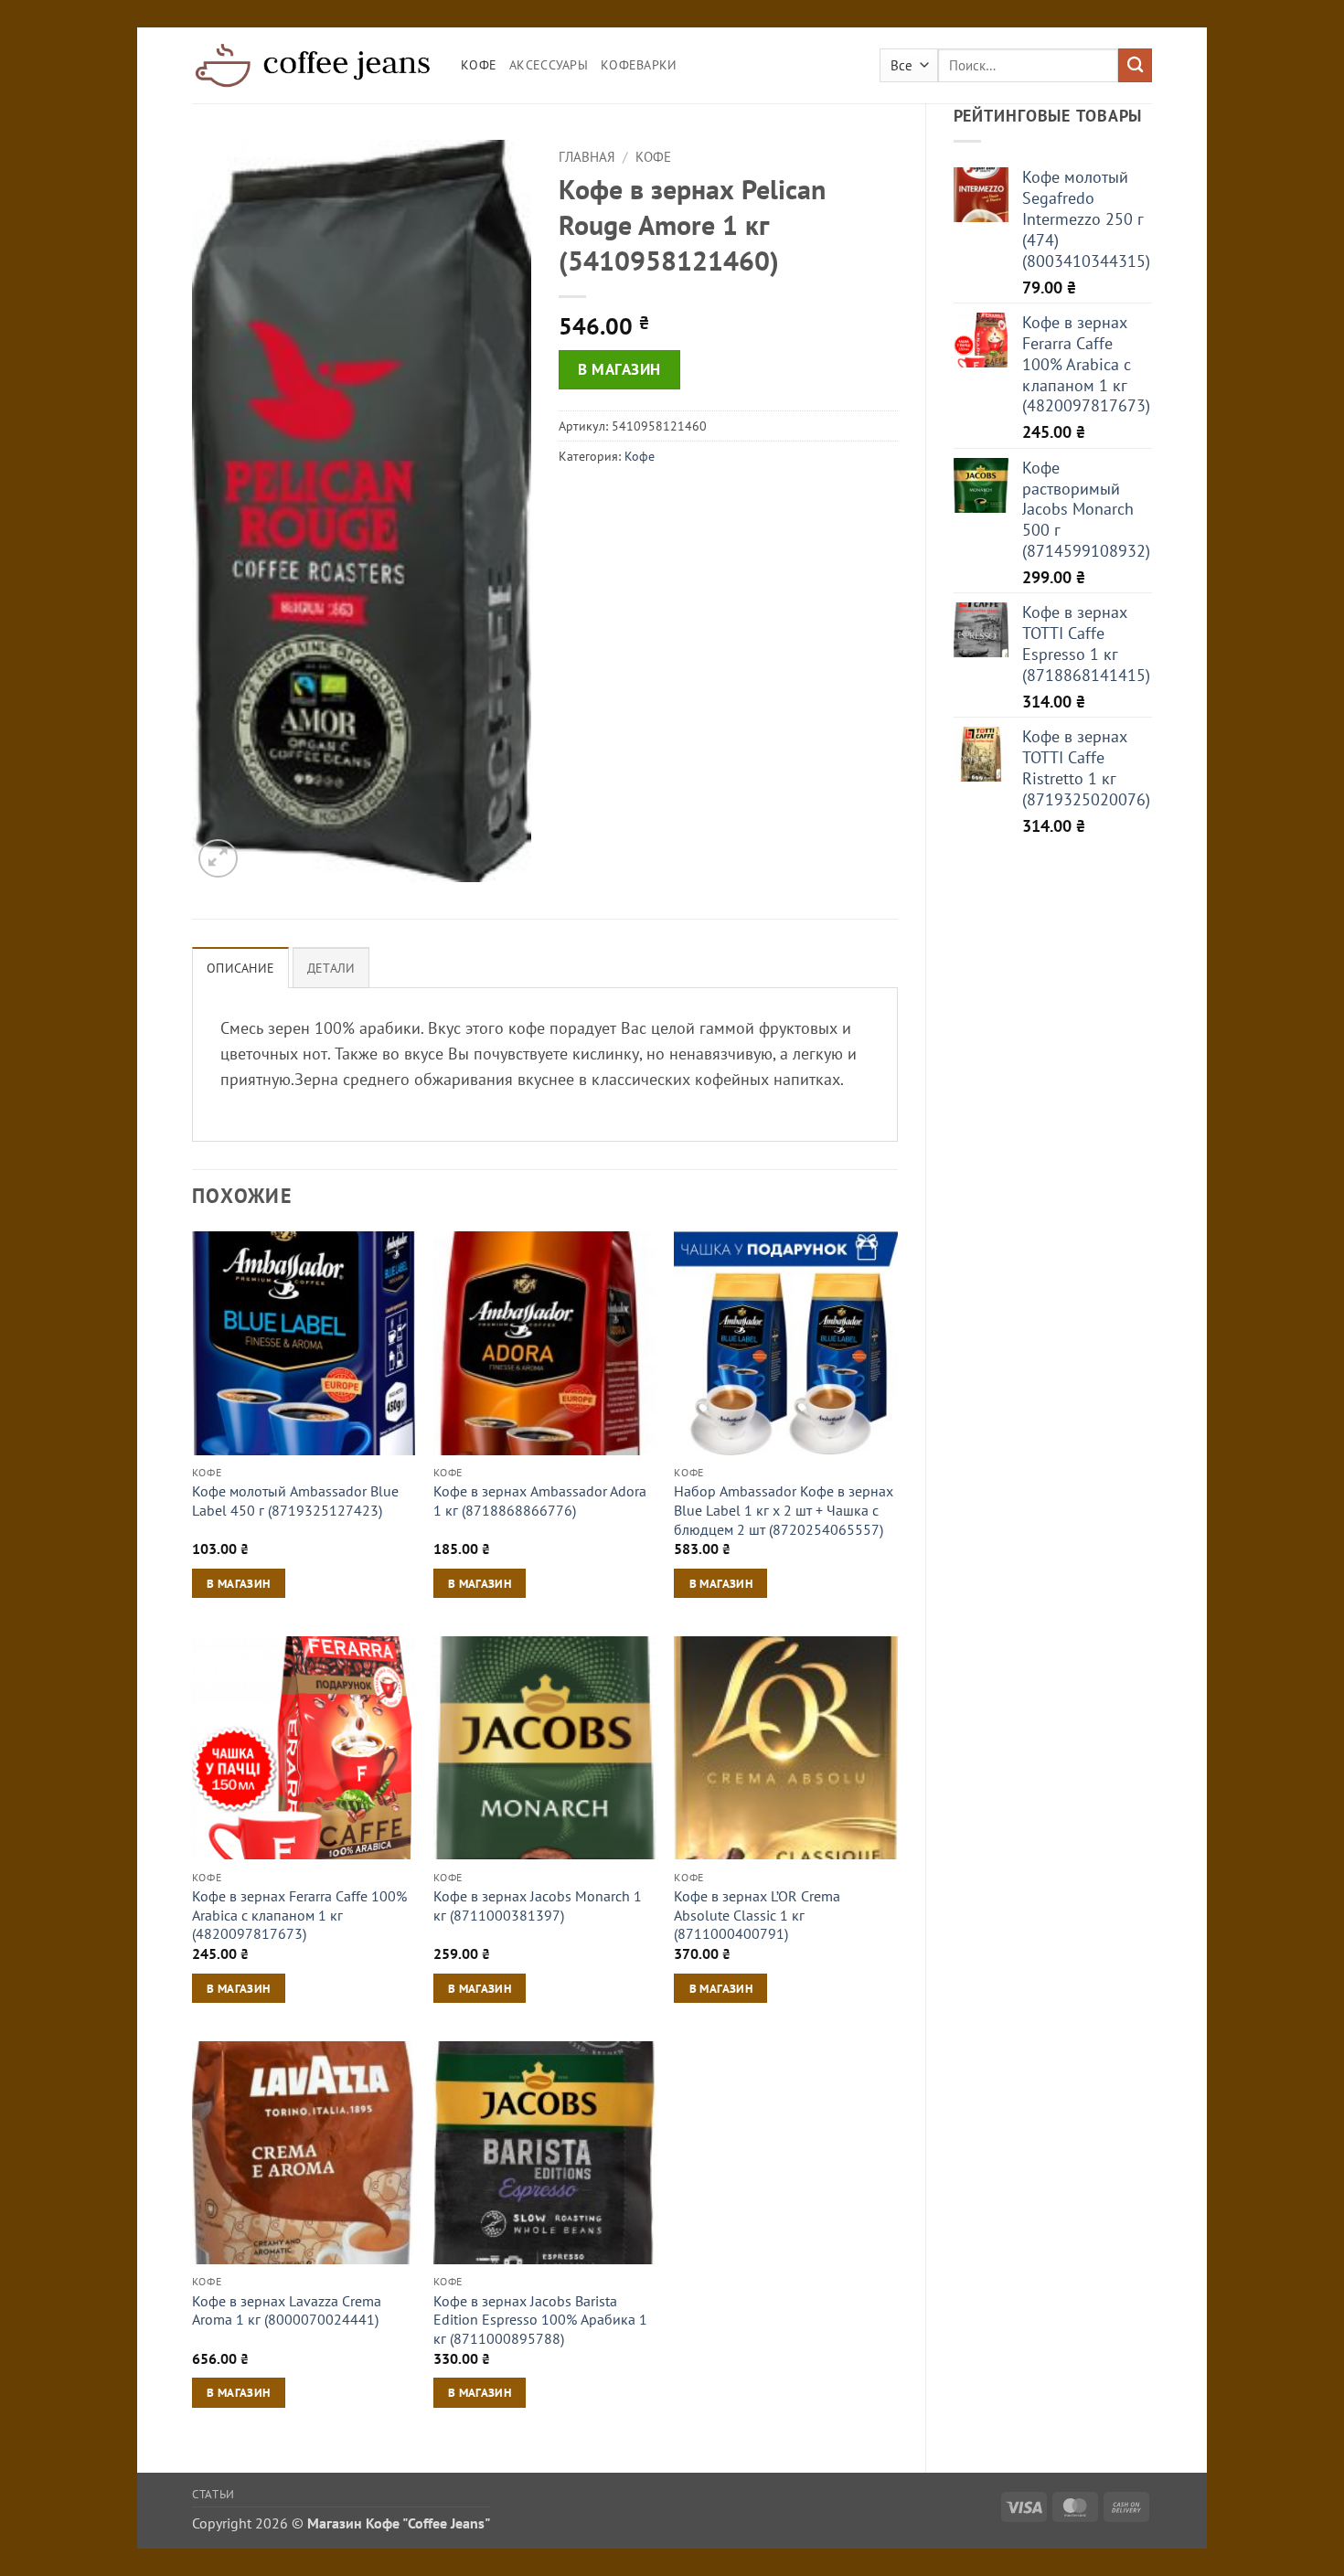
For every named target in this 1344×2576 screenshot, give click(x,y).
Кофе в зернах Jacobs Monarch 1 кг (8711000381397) (538, 1905)
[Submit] (1135, 65)
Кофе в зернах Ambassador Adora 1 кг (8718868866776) (540, 1501)
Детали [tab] (331, 968)
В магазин (619, 369)
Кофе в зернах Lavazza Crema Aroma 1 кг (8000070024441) (287, 2310)
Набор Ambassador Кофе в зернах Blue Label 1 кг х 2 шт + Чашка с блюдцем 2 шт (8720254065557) (784, 1510)
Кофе (479, 65)
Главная (587, 157)
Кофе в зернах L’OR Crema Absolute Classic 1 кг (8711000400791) (757, 1915)
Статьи (213, 2494)
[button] (218, 859)
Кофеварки (639, 65)
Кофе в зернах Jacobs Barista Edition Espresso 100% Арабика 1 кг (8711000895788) (540, 2320)
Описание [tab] (240, 968)
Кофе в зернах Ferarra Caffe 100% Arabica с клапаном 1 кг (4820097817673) (299, 1915)
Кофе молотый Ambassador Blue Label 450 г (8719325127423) (295, 1501)
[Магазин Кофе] (313, 65)
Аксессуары (549, 65)
